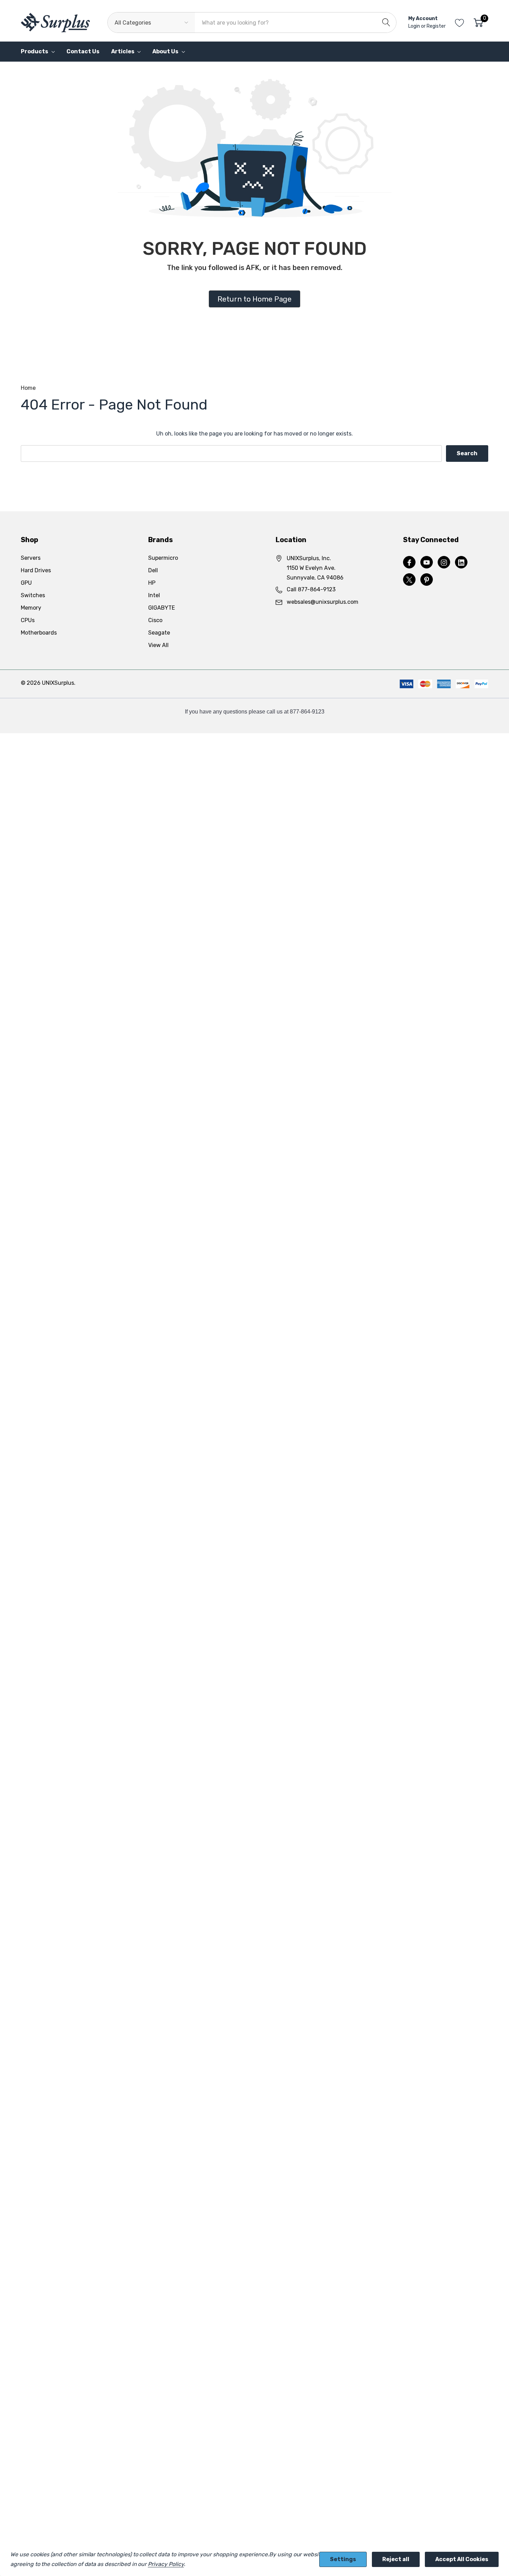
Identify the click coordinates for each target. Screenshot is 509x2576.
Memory (31, 608)
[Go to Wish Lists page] (460, 23)
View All (158, 645)
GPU (26, 583)
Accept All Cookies (462, 2559)
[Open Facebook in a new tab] (409, 563)
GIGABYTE (162, 608)
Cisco (155, 620)
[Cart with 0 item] (478, 23)
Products (34, 51)
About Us (165, 51)
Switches (33, 595)
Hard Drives (36, 570)
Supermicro (163, 558)
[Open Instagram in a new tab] (444, 563)
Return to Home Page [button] (254, 299)
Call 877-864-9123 (311, 589)
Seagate (159, 633)
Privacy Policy (166, 2564)
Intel (154, 595)
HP (152, 583)
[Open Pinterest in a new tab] (427, 580)
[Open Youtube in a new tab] (427, 563)
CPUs (28, 620)
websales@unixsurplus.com (323, 602)
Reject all (396, 2559)
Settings (343, 2559)
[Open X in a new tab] (409, 580)
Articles (123, 51)
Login (415, 26)
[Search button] (386, 23)
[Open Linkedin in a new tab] (461, 563)
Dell (153, 570)
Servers (31, 558)
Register (436, 26)
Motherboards (39, 633)
